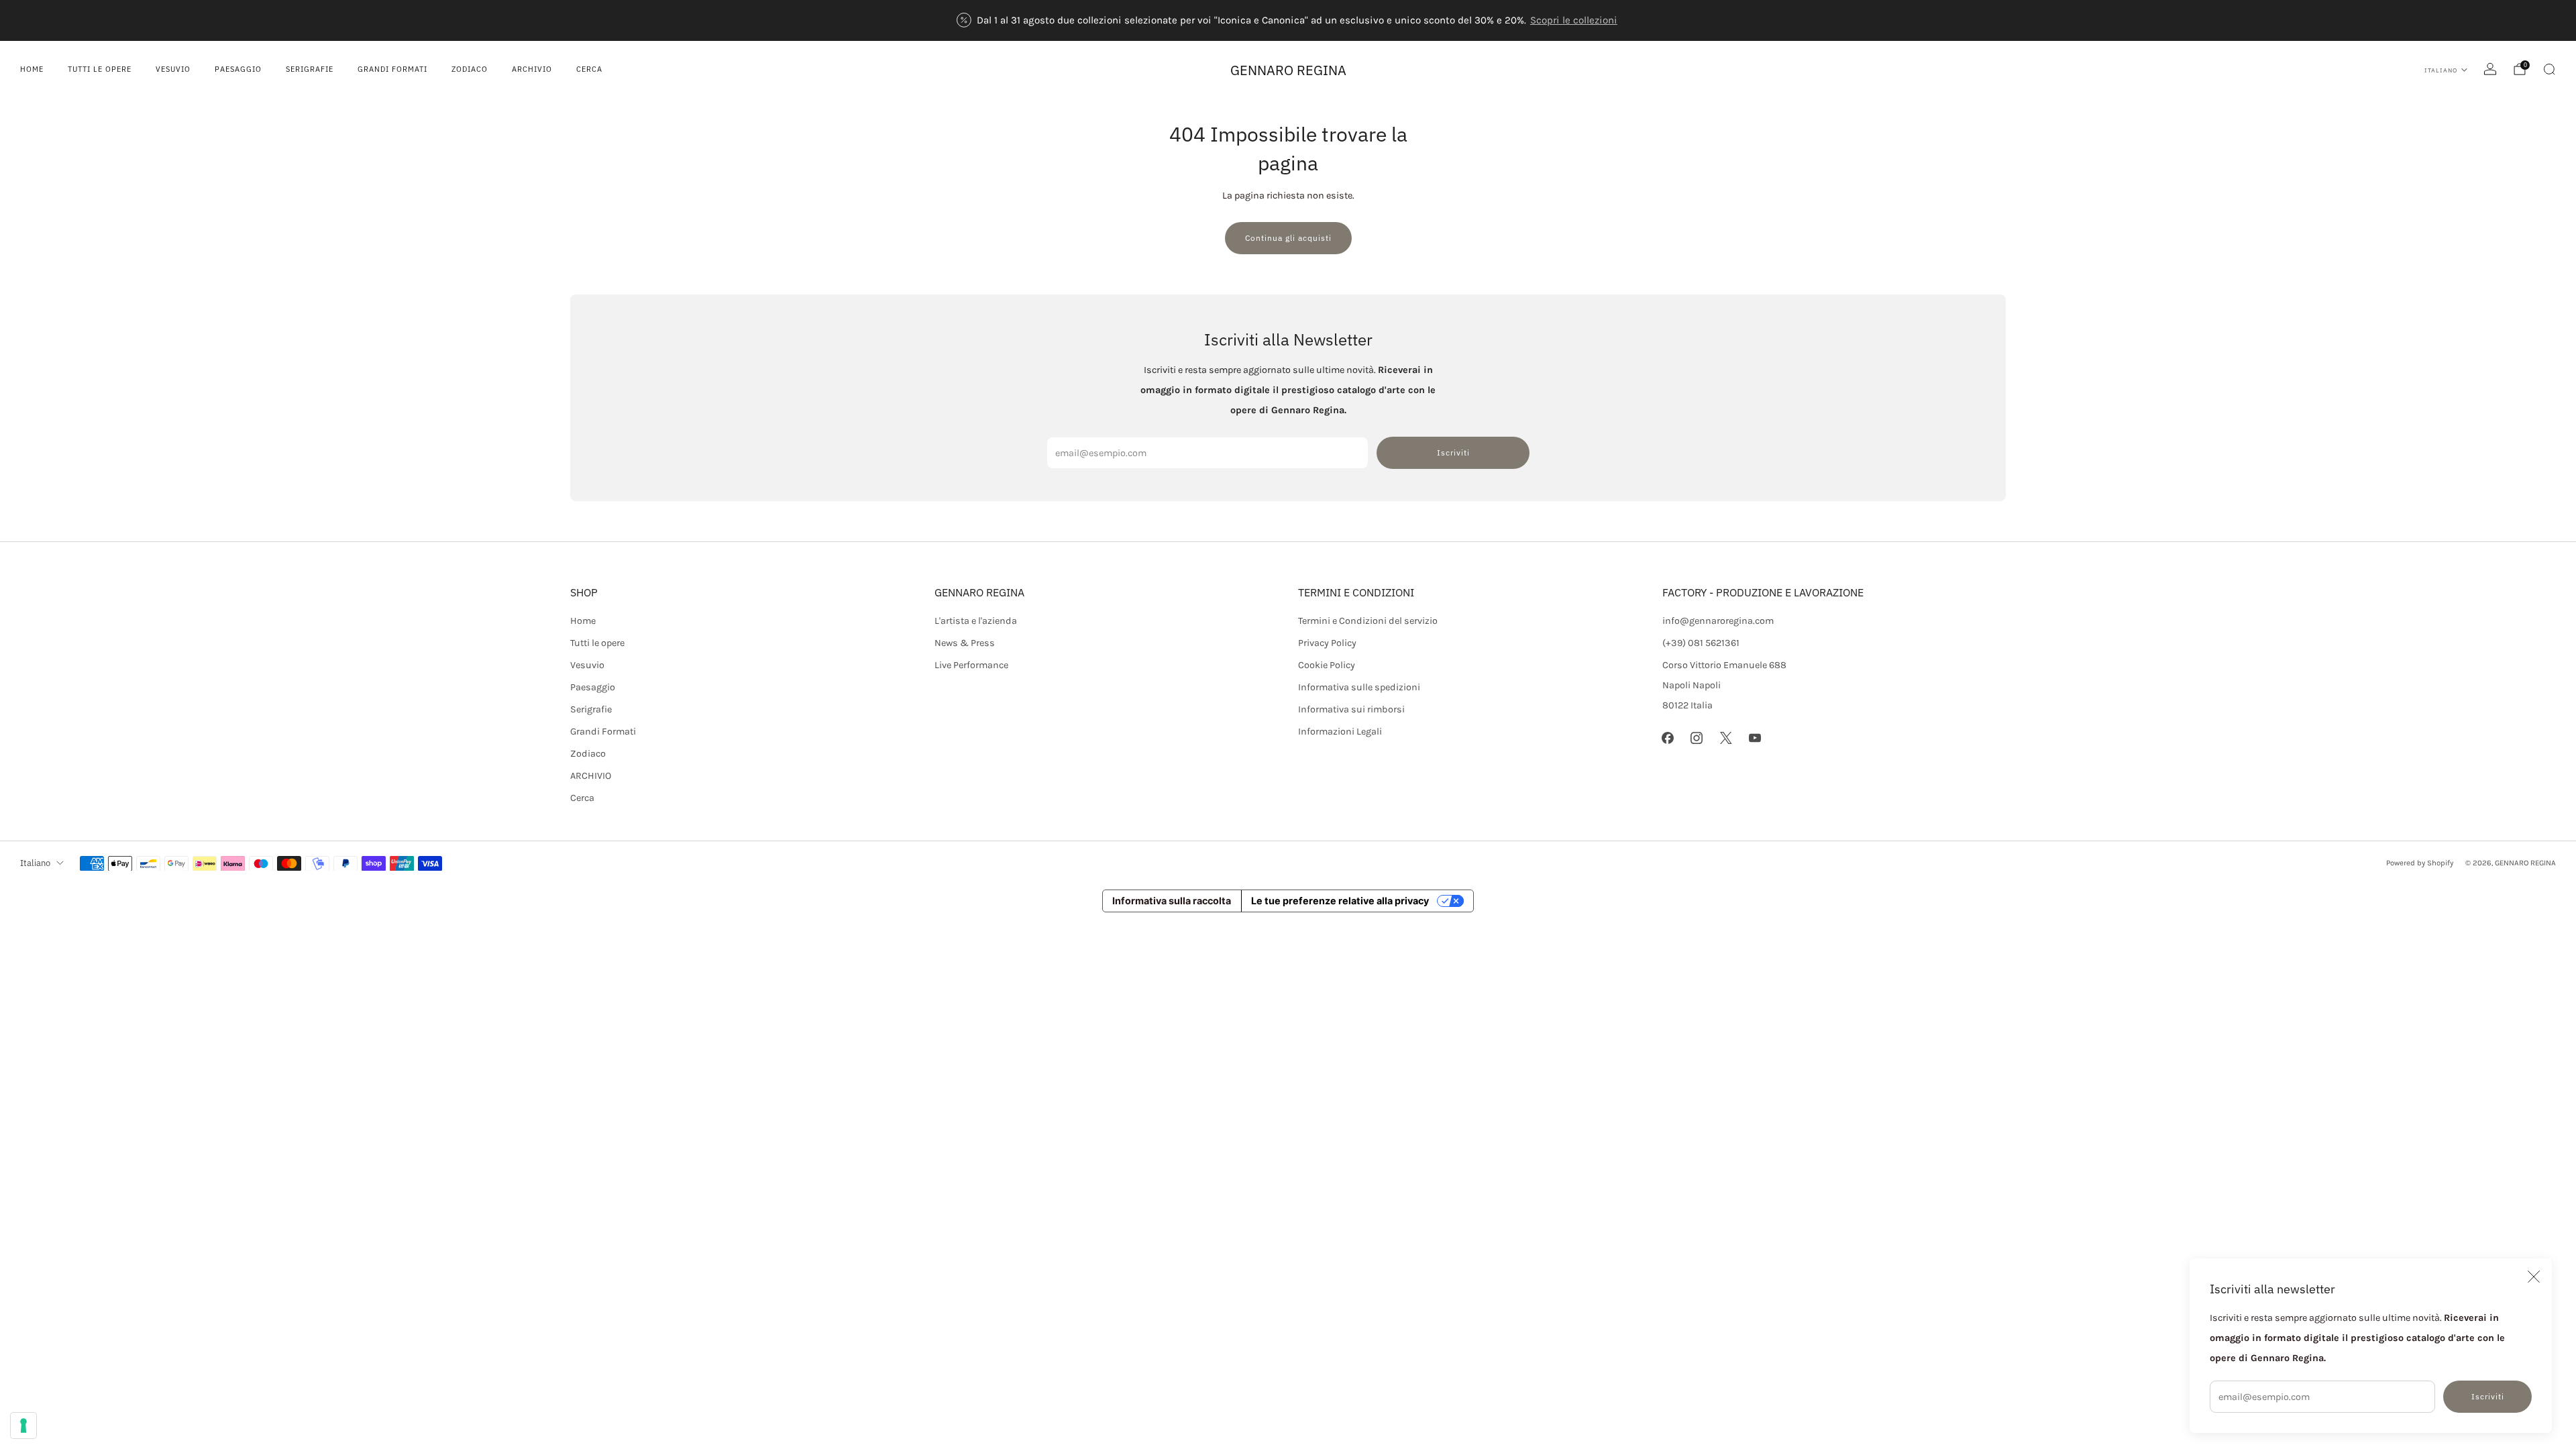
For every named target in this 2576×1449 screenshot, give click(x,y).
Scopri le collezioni (1574, 20)
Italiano (2441, 70)
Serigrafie (310, 69)
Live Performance (971, 665)
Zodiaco (470, 69)
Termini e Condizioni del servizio (1368, 621)
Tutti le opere (100, 69)
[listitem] (1288, 20)
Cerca (589, 69)
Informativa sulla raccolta (1172, 901)
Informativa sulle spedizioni (1359, 687)
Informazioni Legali (1340, 732)
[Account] (2490, 69)
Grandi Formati (392, 69)
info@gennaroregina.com (1718, 621)
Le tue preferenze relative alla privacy (1340, 901)
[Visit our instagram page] (1697, 738)
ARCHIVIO (532, 69)
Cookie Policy (1327, 665)
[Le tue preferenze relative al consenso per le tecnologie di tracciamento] (23, 1426)
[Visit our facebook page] (1668, 738)
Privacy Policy (1327, 643)
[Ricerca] (2549, 69)
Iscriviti (2488, 1396)
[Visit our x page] (1726, 738)
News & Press (965, 643)
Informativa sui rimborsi (1351, 709)
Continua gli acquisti (1288, 238)
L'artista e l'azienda (976, 621)
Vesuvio (173, 69)
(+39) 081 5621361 (1701, 643)
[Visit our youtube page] (1755, 738)
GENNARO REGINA (1288, 70)
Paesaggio (238, 69)
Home (32, 69)
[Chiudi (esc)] (2534, 1277)
